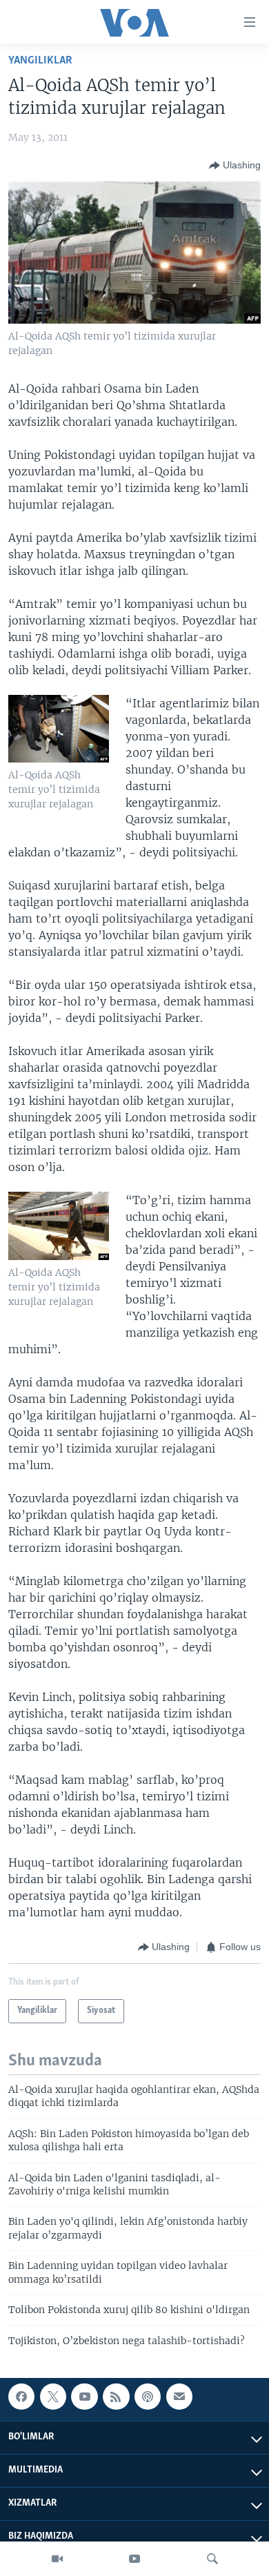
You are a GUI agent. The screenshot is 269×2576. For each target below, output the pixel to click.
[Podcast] (148, 2397)
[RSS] (116, 2397)
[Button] (235, 166)
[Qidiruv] (212, 2559)
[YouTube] (134, 2559)
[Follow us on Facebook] (21, 2397)
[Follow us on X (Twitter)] (53, 2397)
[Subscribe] (179, 2397)
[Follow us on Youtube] (84, 2397)
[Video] (57, 2559)
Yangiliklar (40, 60)
